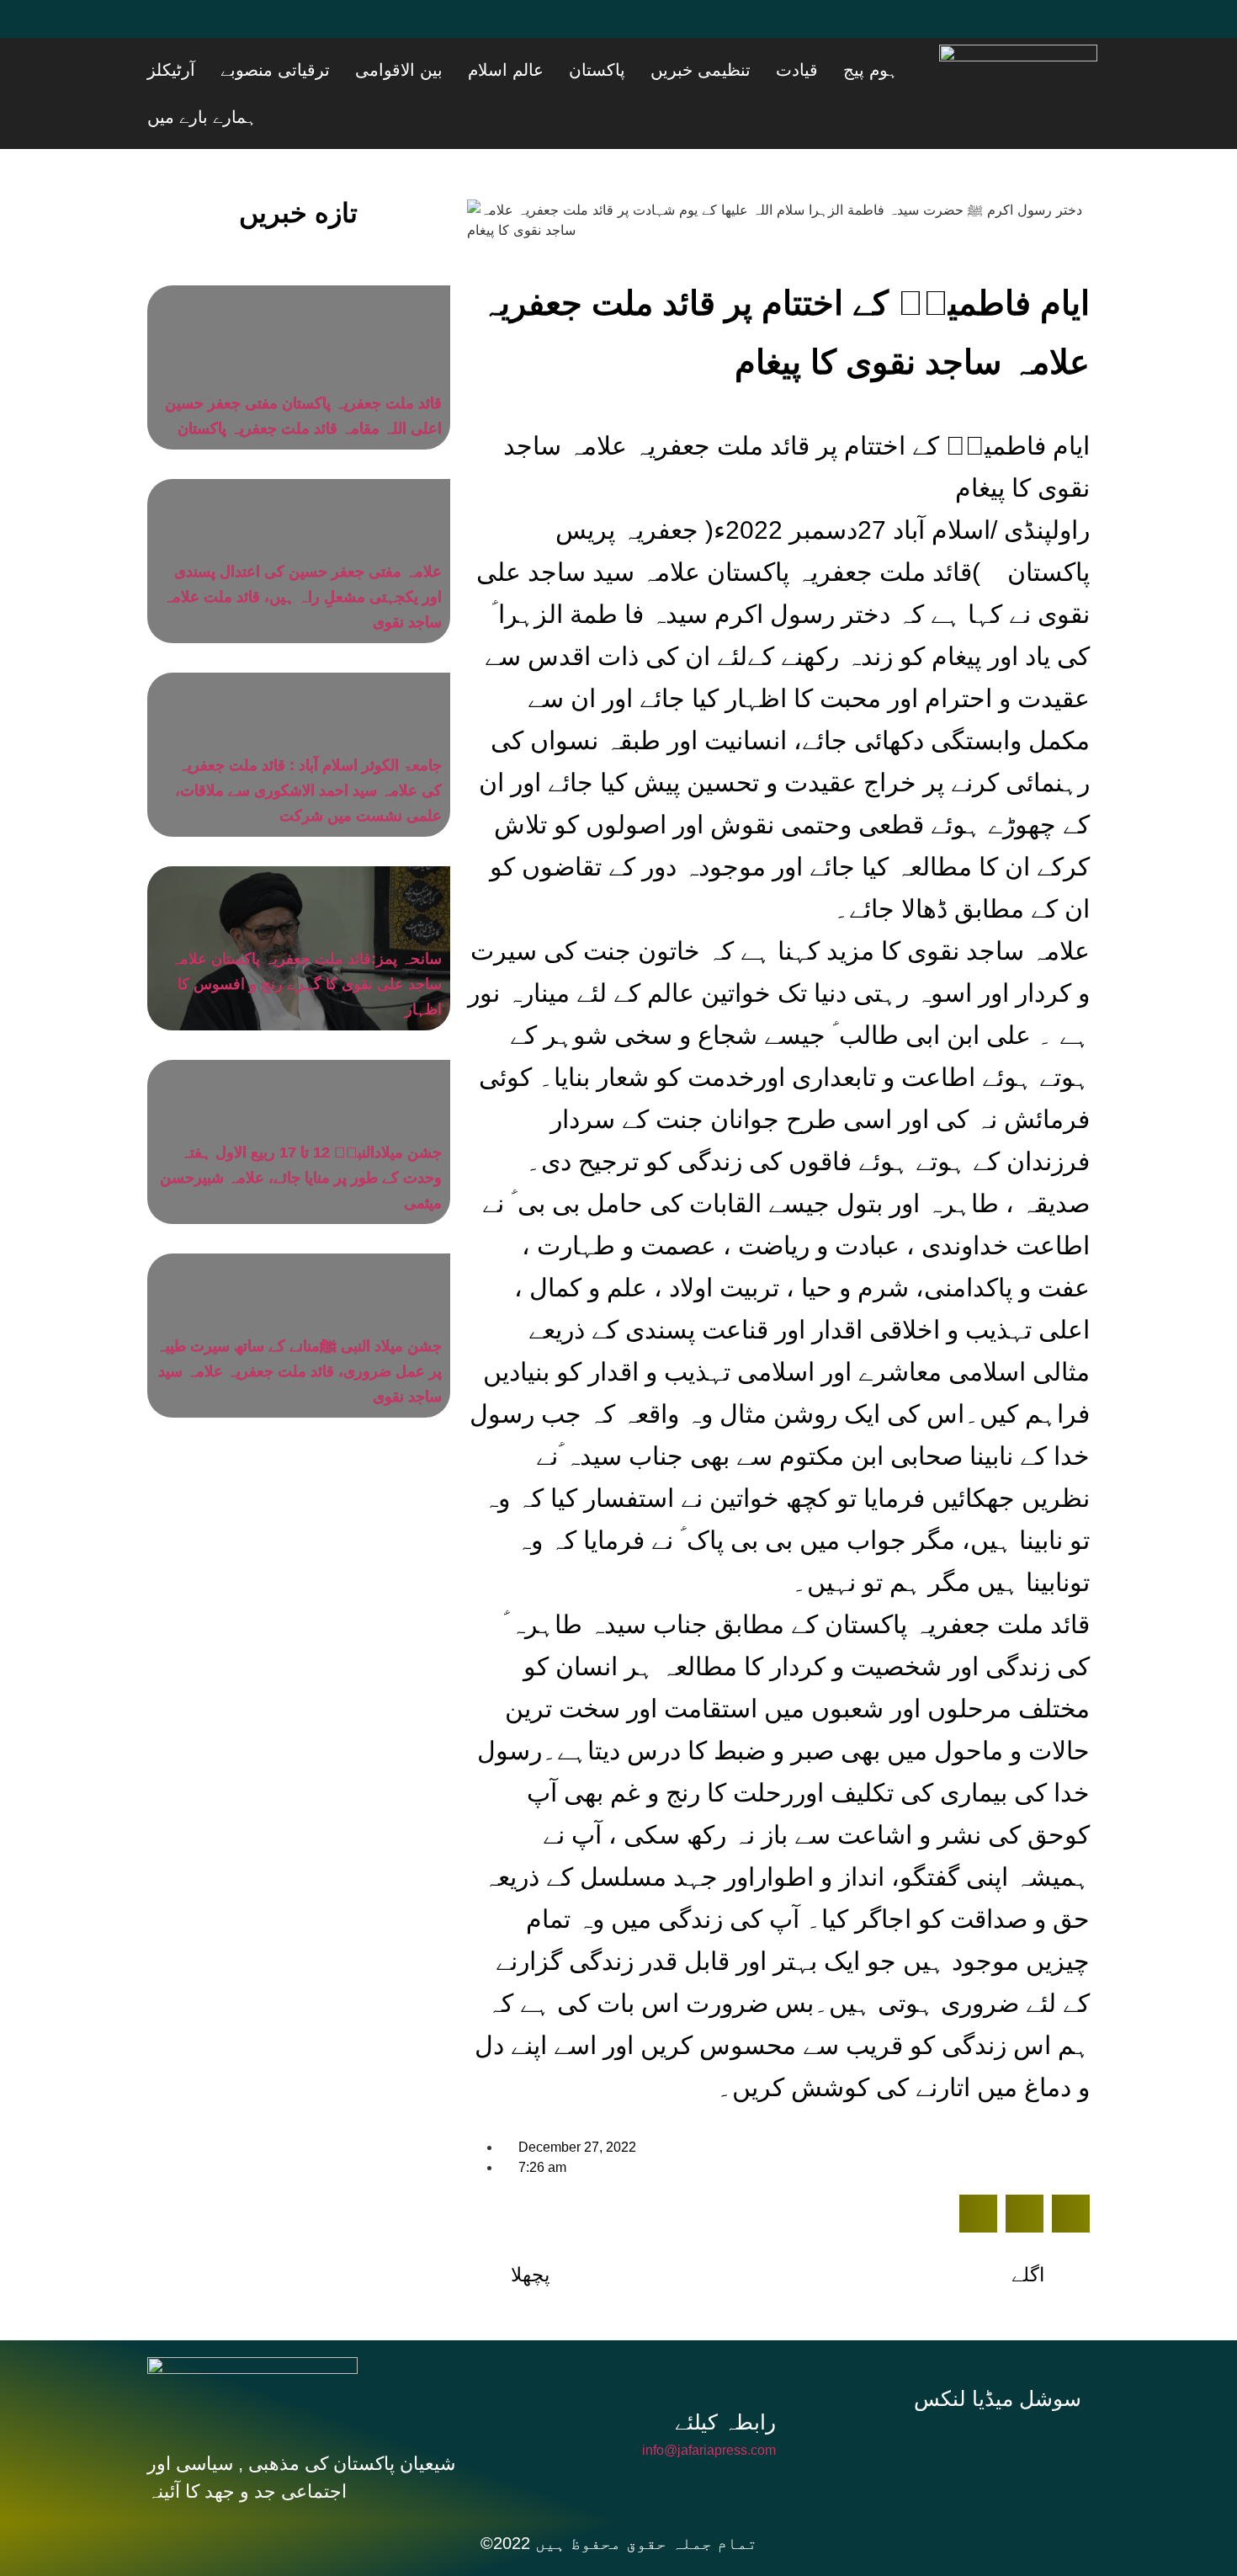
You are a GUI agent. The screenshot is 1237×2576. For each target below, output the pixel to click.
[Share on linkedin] (1071, 2166)
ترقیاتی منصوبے (430, 70)
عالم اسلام (618, 70)
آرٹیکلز (347, 70)
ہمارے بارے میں (264, 70)
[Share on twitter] (1025, 2166)
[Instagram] (1004, 2400)
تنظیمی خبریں (771, 70)
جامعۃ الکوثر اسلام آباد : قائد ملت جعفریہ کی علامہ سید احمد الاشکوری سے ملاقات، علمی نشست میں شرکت (308, 743)
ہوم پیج (899, 70)
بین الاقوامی (533, 70)
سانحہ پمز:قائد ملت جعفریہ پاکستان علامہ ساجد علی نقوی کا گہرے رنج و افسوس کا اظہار (306, 937)
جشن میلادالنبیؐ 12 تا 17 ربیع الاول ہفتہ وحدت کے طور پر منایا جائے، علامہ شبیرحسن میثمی (301, 1131)
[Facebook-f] (891, 2400)
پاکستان (689, 70)
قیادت (847, 70)
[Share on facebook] (978, 2166)
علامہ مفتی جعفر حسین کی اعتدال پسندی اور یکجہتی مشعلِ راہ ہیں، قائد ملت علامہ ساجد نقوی (303, 550)
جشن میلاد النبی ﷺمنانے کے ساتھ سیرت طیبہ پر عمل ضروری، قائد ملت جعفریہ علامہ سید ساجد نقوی (299, 1324)
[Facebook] (168, 29)
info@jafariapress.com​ (709, 2403)
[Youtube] (269, 29)
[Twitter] (219, 29)
